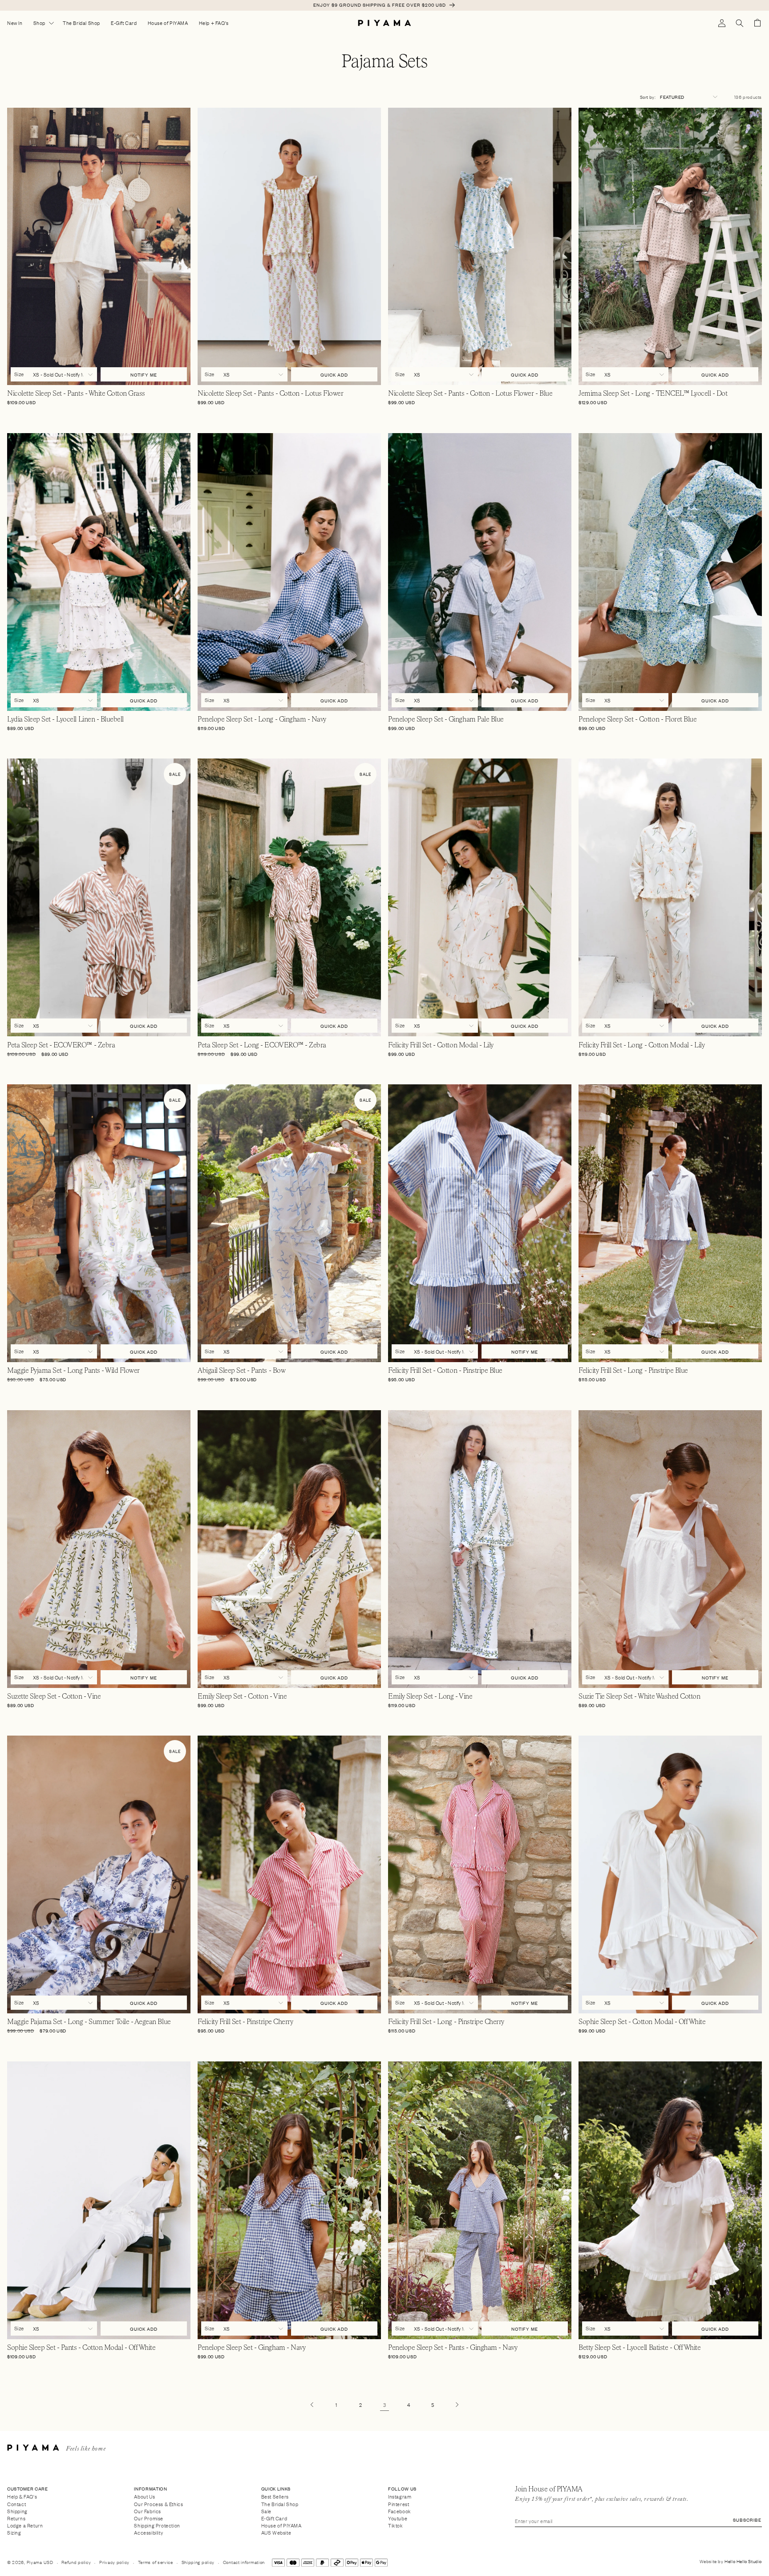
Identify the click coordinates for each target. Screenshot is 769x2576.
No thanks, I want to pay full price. (451, 1339)
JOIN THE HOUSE (451, 1318)
